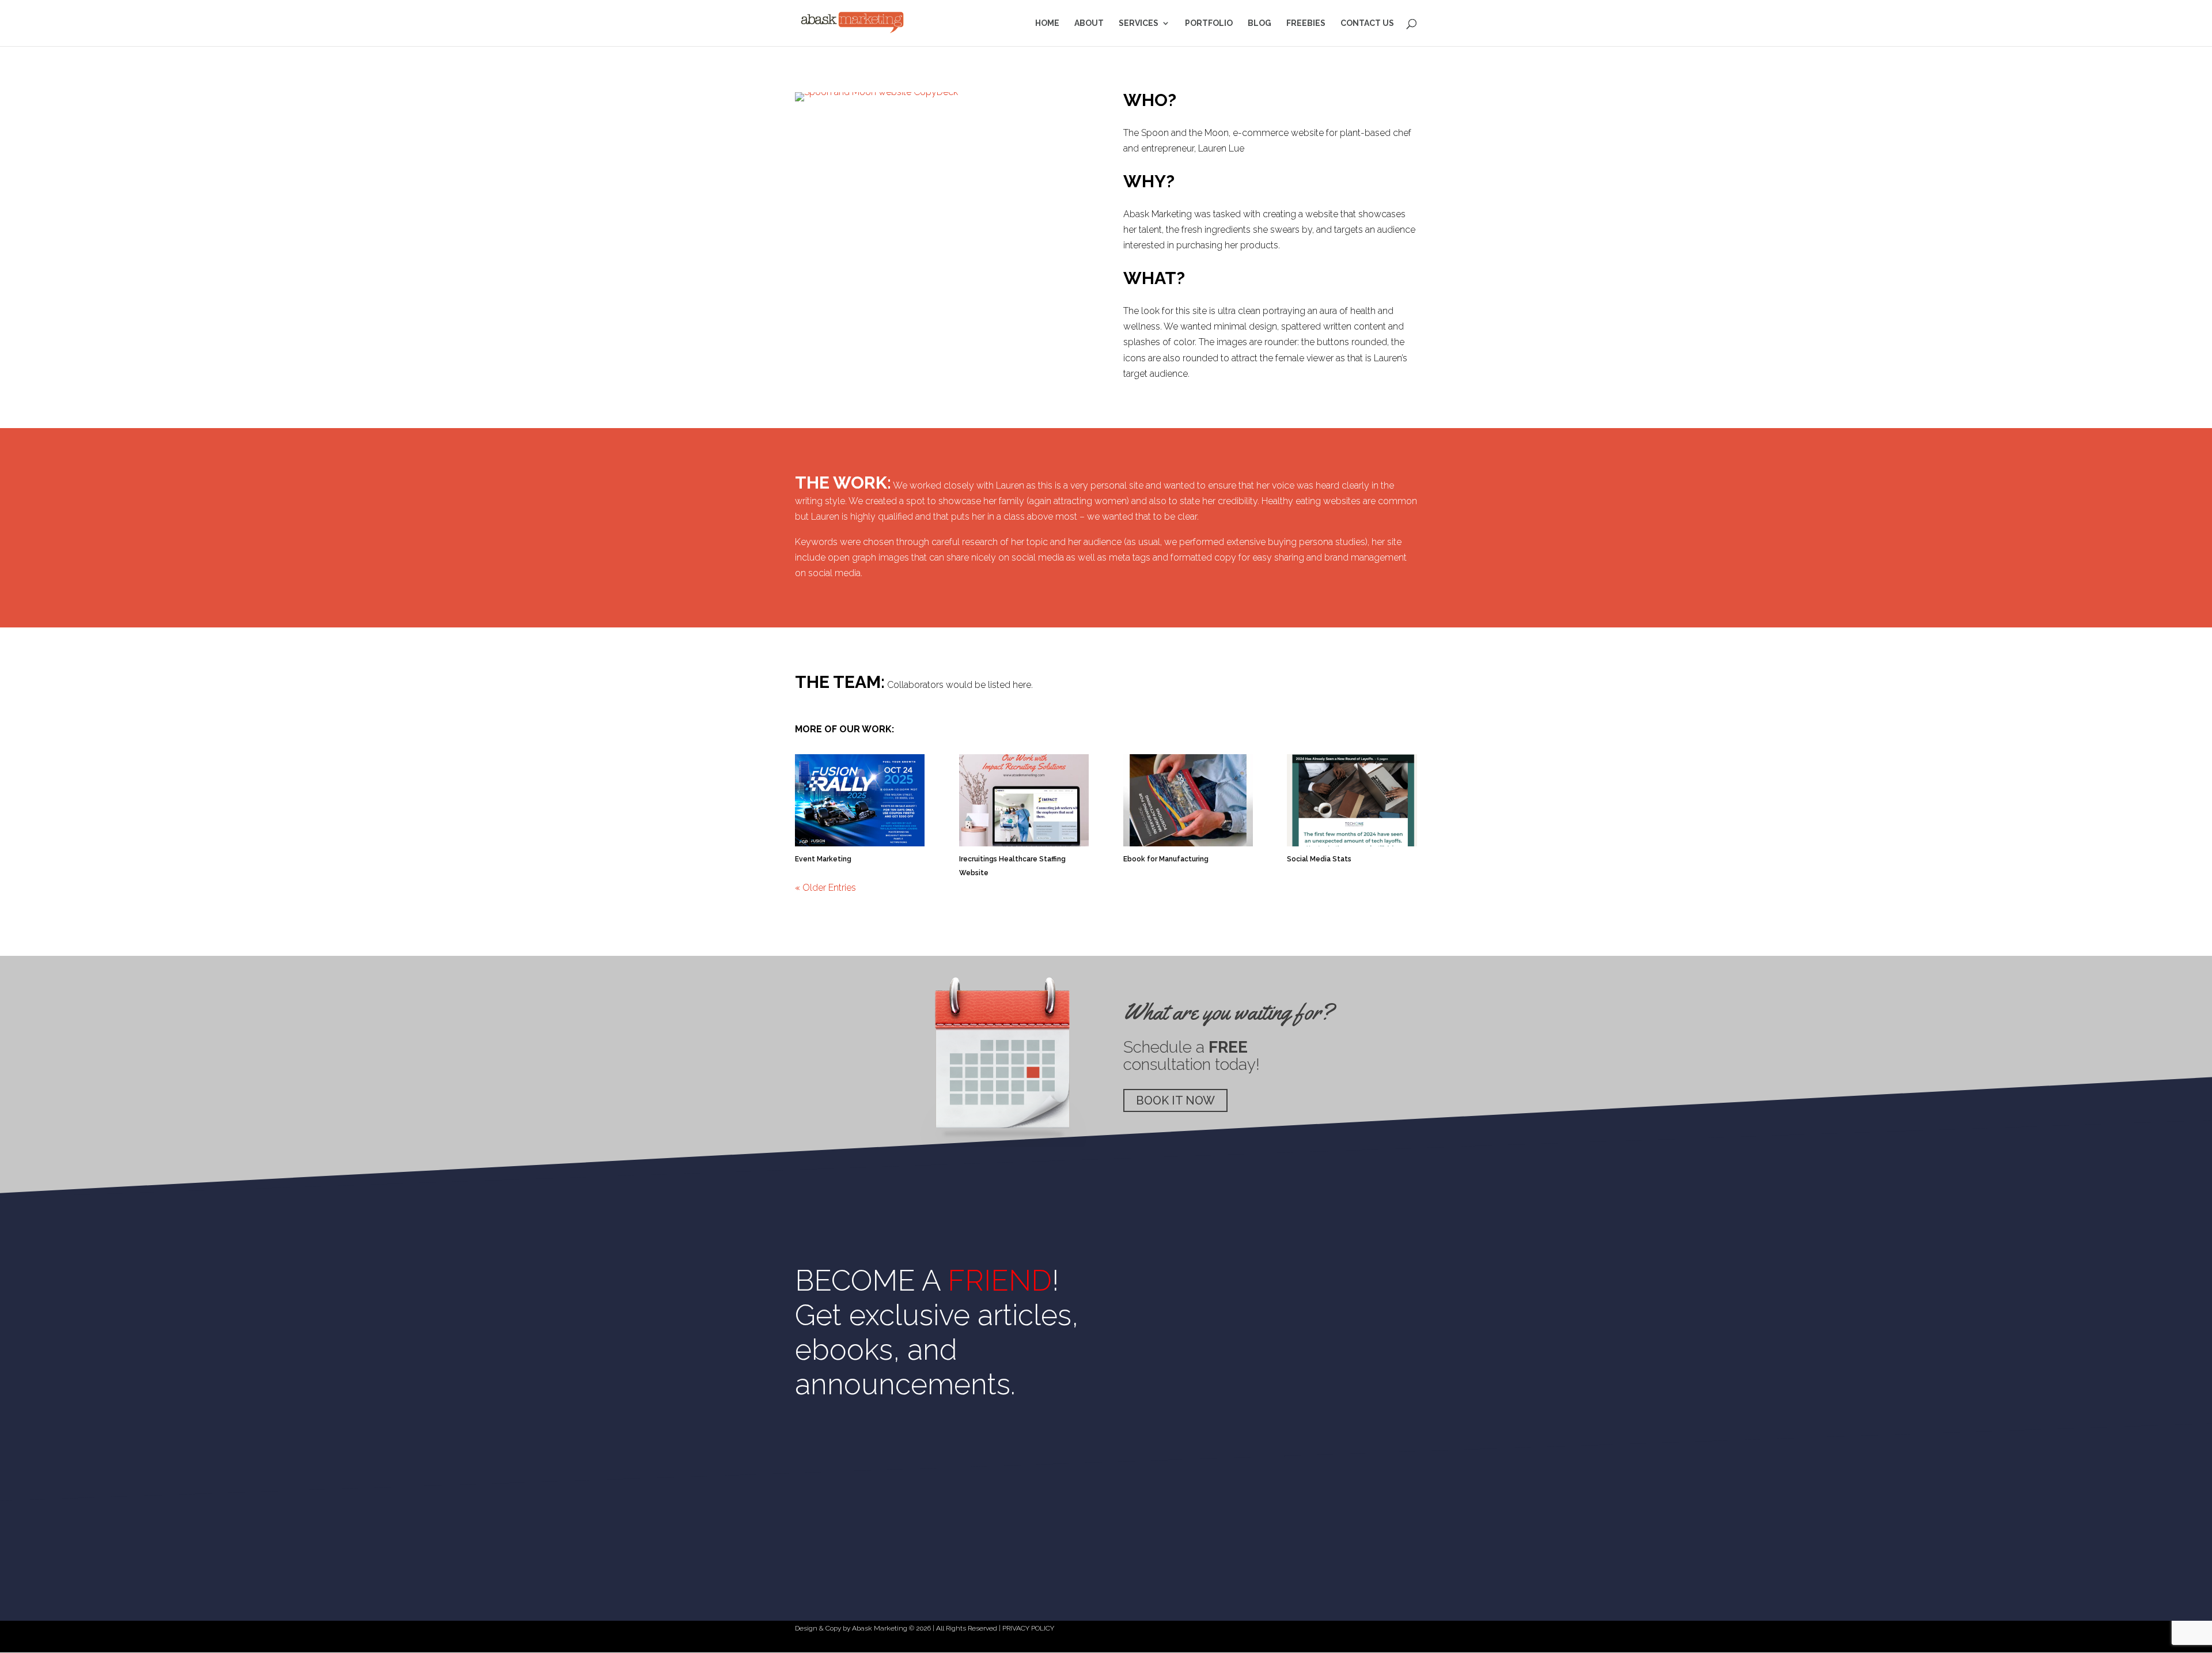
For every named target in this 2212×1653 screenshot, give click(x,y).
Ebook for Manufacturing (1166, 859)
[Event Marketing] (860, 800)
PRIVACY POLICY (1028, 1628)
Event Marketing (823, 859)
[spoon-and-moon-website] (876, 101)
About (1089, 23)
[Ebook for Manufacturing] (1188, 800)
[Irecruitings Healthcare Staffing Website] (1024, 800)
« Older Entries (825, 888)
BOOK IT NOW (1175, 1100)
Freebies (1306, 23)
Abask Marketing (880, 1628)
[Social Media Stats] (1352, 800)
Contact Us (1367, 23)
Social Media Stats (1319, 859)
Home (1047, 23)
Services (1139, 23)
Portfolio (1209, 23)
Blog (1260, 23)
